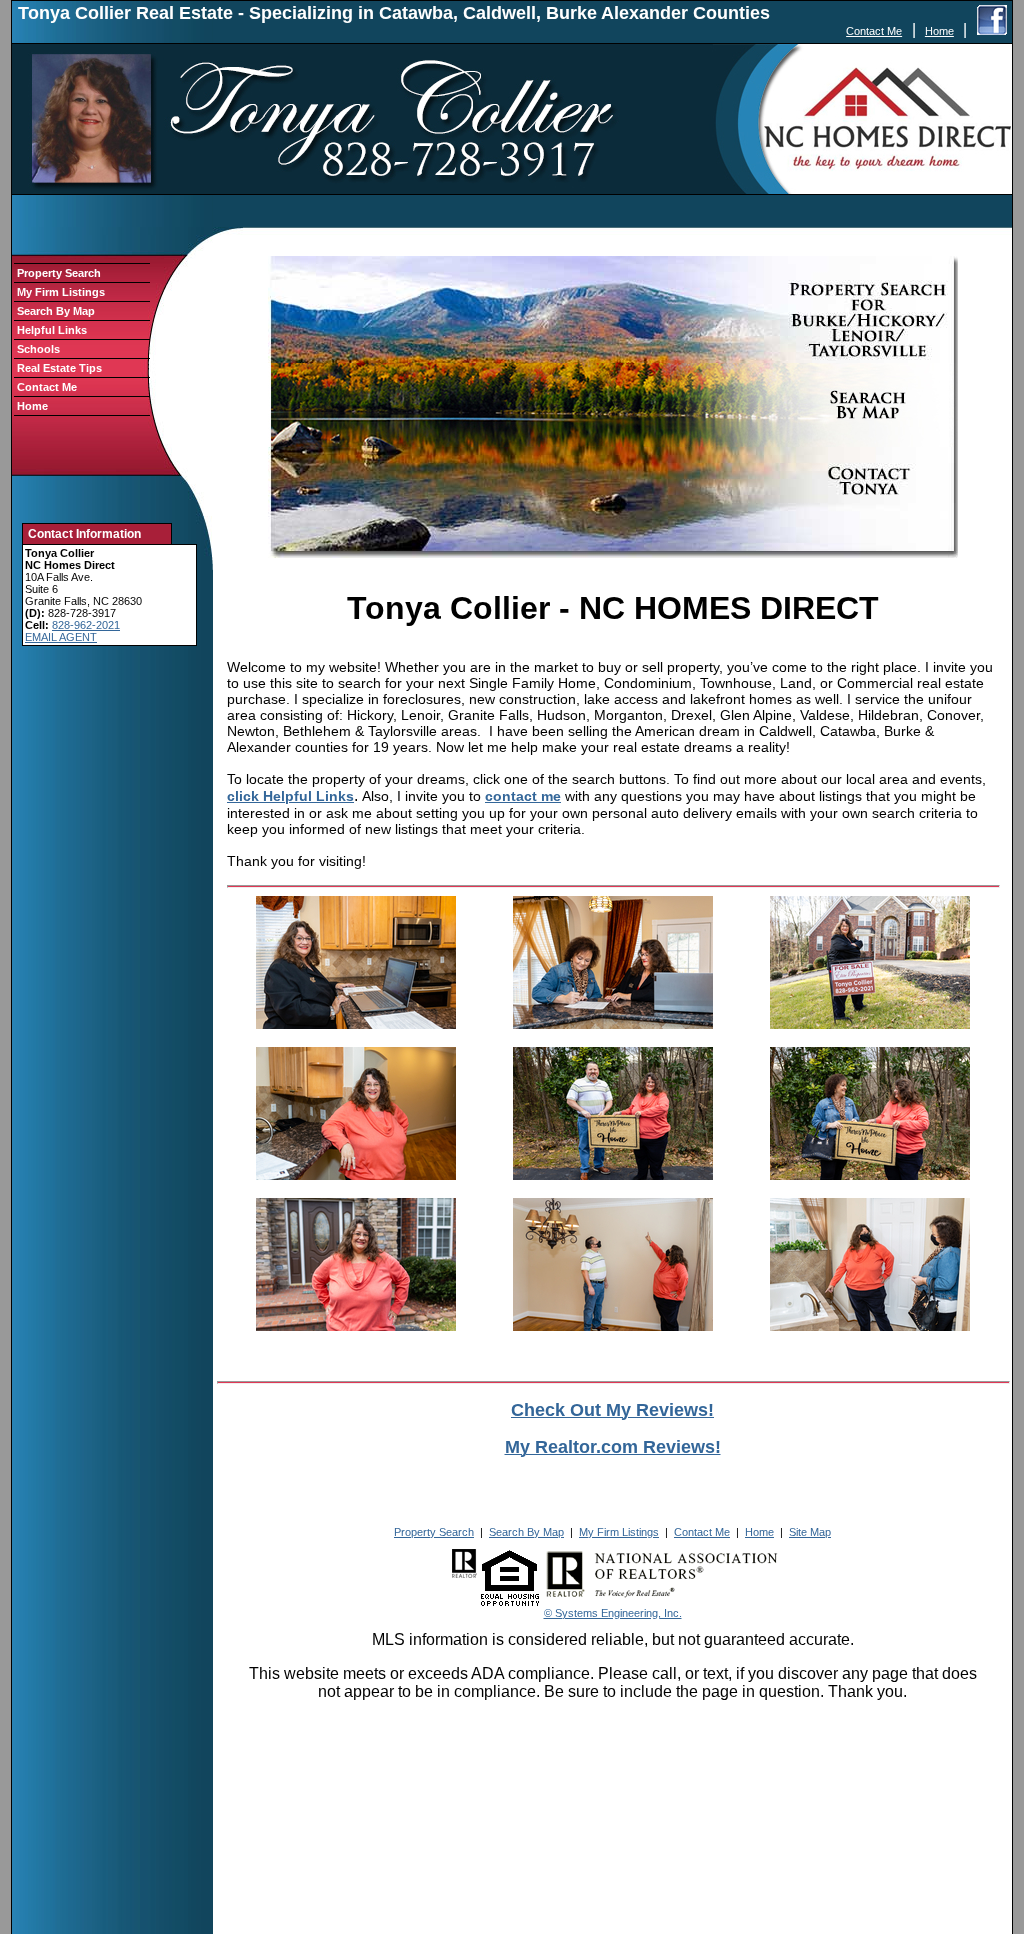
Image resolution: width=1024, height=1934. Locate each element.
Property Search (59, 273)
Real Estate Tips (59, 368)
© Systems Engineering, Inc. (613, 1613)
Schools (38, 349)
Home (939, 31)
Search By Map (56, 311)
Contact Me (874, 31)
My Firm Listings (61, 292)
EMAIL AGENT (61, 637)
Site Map (810, 1532)
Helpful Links (52, 330)
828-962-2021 (86, 625)
